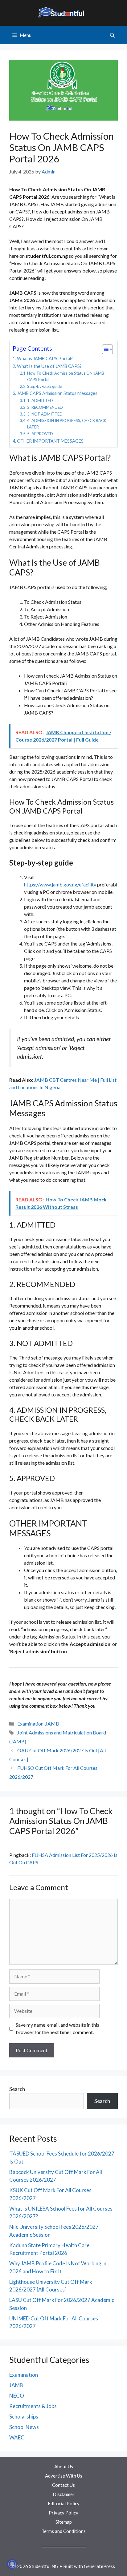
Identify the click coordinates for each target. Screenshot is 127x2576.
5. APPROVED (40, 434)
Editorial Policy (64, 2503)
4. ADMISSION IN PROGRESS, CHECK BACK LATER (67, 424)
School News (24, 2427)
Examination (30, 1724)
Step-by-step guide (45, 386)
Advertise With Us (64, 2476)
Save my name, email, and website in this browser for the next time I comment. (57, 2028)
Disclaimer (64, 2494)
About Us (64, 2467)
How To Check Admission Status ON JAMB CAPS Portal (66, 376)
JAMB (52, 1724)
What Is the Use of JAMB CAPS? (49, 366)
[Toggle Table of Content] (104, 349)
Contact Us (63, 2485)
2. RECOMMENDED (45, 407)
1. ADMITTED (40, 400)
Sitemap (64, 2522)
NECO (17, 2396)
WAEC (17, 2437)
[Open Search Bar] (112, 35)
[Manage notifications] (12, 2564)
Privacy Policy (63, 2513)
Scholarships (24, 2417)
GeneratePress (99, 2566)
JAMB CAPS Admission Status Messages (57, 393)
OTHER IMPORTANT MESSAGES (50, 441)
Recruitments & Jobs (33, 2406)
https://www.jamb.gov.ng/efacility (60, 884)
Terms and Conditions (64, 2531)
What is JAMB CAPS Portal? (45, 358)
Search (17, 2089)
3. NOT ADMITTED (45, 414)
